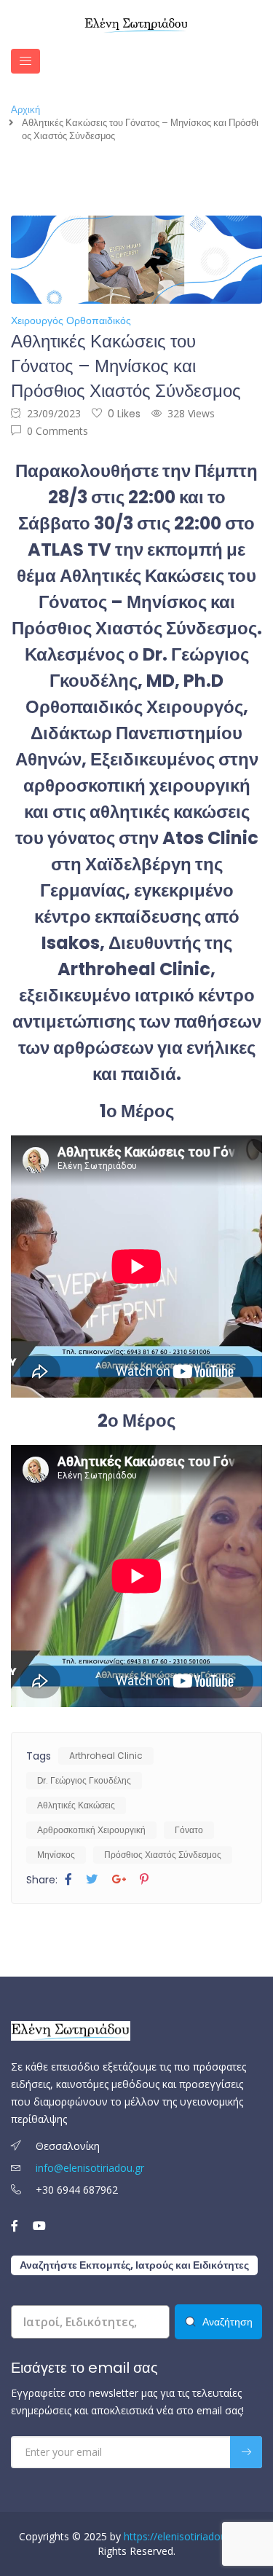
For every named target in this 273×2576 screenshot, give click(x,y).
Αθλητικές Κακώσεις (76, 1805)
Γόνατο (189, 1830)
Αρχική (25, 110)
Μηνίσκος (56, 1855)
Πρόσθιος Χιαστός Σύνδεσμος (163, 1855)
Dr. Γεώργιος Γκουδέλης (84, 1780)
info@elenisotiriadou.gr (90, 2168)
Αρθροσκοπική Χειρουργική (91, 1830)
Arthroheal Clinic (106, 1756)
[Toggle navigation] (25, 61)
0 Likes (124, 414)
